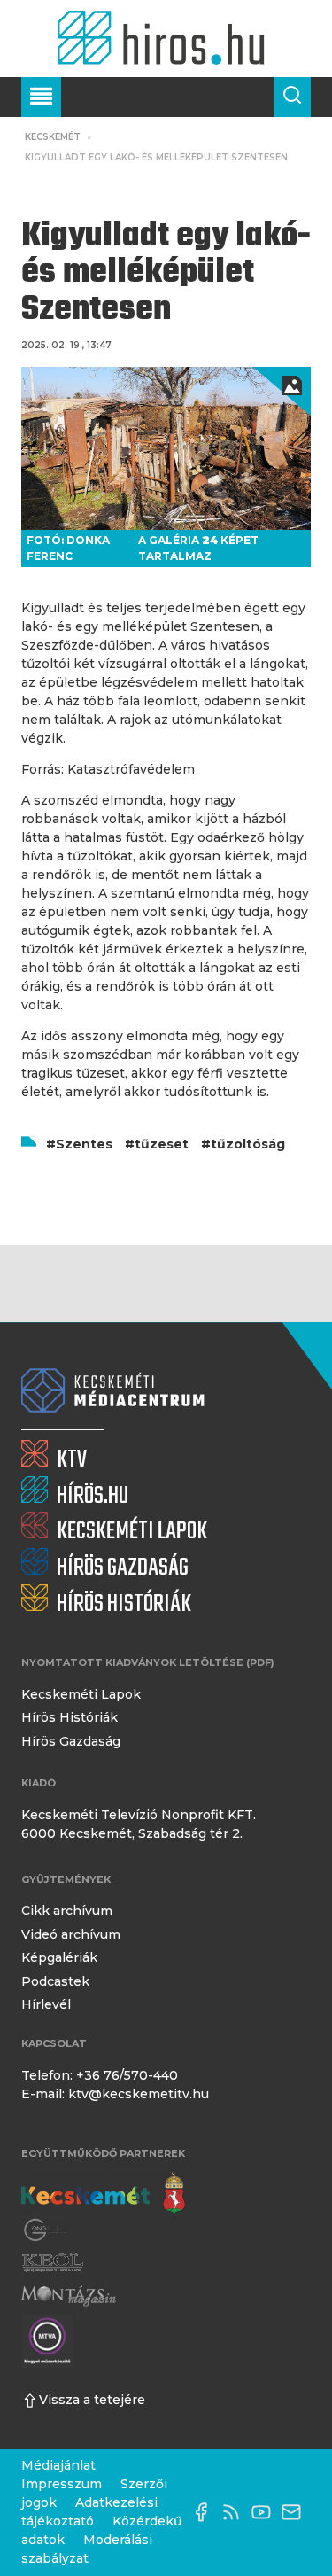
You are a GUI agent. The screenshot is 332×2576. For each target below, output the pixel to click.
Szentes (84, 1144)
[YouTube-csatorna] (266, 2512)
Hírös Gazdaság (71, 1741)
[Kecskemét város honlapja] (103, 2193)
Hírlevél (46, 2004)
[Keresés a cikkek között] (292, 97)
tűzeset (162, 1144)
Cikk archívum (67, 1911)
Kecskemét (53, 137)
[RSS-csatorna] (235, 2512)
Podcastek (55, 1981)
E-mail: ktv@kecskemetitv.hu (115, 2094)
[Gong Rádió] (46, 2231)
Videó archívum (71, 1934)
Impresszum (62, 2484)
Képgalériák (59, 1957)
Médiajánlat (58, 2465)
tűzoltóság (248, 1144)
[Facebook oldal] (205, 2512)
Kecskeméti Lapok (81, 1694)
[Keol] (52, 2263)
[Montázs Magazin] (69, 2296)
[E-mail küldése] (296, 2512)
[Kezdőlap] (166, 39)
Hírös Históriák (69, 1717)
